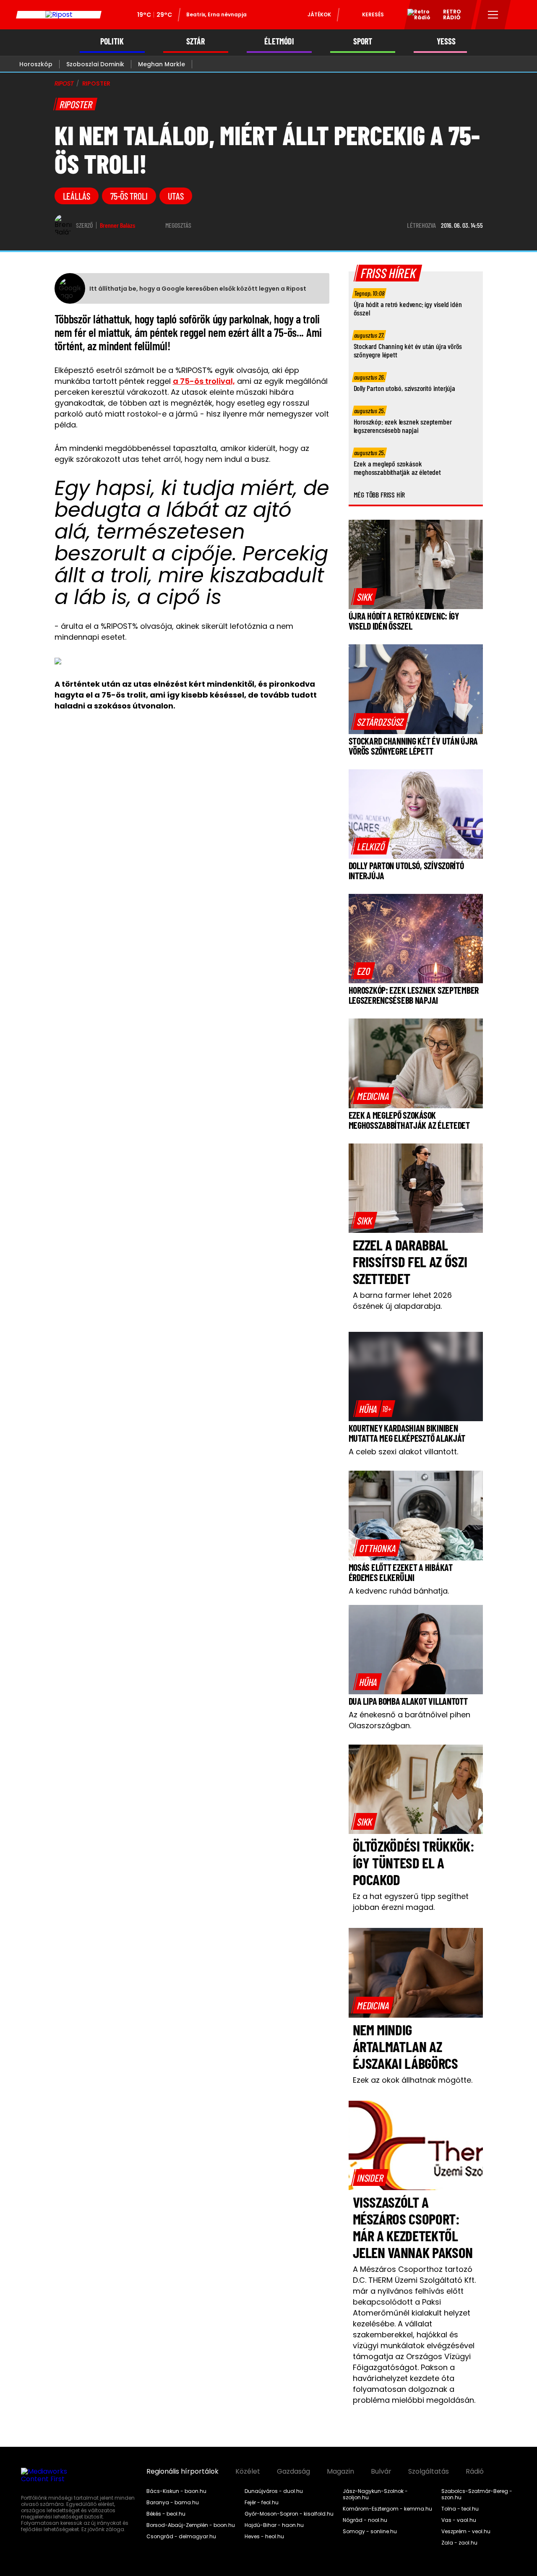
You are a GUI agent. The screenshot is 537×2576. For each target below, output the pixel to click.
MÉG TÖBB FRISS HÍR (379, 495)
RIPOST (64, 83)
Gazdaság (293, 2472)
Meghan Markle (162, 64)
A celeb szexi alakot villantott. (403, 1452)
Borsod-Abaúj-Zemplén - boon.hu (191, 2525)
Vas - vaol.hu (459, 2520)
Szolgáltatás (429, 2472)
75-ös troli (129, 196)
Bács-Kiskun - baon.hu (176, 2491)
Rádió (475, 2472)
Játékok (319, 14)
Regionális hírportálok (182, 2472)
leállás (77, 196)
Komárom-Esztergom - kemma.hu (387, 2509)
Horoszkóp (36, 64)
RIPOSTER (96, 83)
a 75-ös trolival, (204, 381)
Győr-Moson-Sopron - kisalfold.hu (289, 2514)
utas (176, 196)
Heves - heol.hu (264, 2537)
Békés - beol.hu (166, 2514)
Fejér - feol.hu (262, 2503)
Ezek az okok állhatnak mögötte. (413, 2080)
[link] (365, 596)
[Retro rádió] (416, 16)
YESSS (446, 41)
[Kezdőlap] (59, 15)
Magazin (340, 2472)
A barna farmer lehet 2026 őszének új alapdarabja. (402, 1301)
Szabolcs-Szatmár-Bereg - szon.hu (477, 2494)
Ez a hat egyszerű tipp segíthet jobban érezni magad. (411, 1902)
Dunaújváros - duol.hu (274, 2491)
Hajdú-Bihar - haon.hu (274, 2525)
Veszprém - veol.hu (466, 2532)
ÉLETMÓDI (279, 41)
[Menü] (493, 15)
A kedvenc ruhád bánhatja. (399, 1591)
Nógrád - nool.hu (365, 2520)
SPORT (363, 41)
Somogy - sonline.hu (370, 2532)
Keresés (373, 14)
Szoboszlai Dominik (95, 64)
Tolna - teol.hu (460, 2509)
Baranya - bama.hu (173, 2503)
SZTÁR (196, 41)
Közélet (248, 2472)
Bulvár (381, 2472)
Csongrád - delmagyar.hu (181, 2537)
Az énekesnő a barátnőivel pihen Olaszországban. (409, 1720)
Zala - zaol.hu (459, 2543)
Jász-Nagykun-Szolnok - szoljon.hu (375, 2494)
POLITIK (112, 41)
